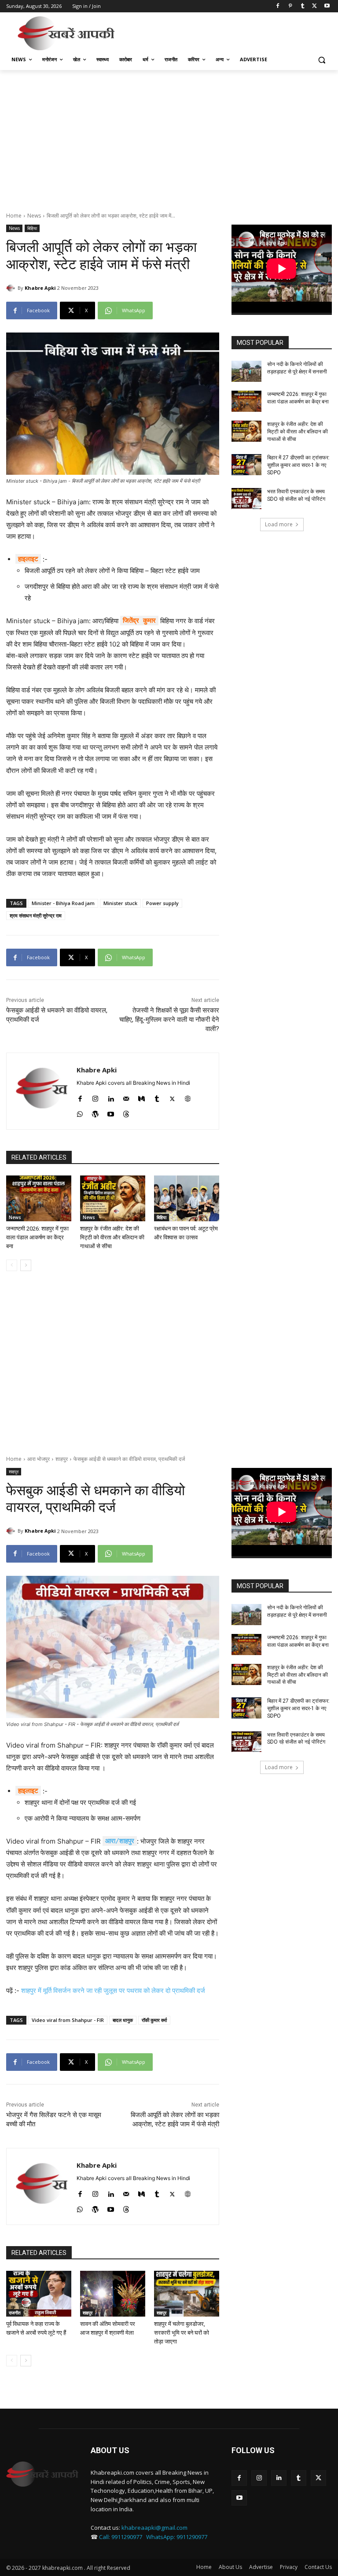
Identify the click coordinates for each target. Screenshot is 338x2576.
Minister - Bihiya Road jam (63, 903)
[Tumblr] (303, 6)
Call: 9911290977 (121, 2537)
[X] (314, 6)
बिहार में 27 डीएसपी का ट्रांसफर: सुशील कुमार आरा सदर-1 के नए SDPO (298, 465)
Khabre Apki (40, 288)
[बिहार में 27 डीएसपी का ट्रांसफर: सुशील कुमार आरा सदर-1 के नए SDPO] (246, 465)
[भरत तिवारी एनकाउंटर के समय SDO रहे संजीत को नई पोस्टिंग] (246, 499)
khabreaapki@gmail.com (154, 2528)
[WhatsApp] (80, 1112)
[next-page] (26, 1265)
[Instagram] (95, 1097)
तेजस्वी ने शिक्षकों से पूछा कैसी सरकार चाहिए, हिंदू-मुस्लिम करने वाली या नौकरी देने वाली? (169, 1020)
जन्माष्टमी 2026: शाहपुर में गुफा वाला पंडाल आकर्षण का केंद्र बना (37, 1237)
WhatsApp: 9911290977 (177, 2537)
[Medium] (141, 1097)
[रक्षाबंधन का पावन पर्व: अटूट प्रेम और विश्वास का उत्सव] (187, 1198)
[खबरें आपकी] (66, 33)
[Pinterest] (290, 6)
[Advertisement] (229, 32)
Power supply (162, 903)
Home (14, 216)
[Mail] (126, 1097)
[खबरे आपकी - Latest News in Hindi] (42, 2474)
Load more (279, 524)
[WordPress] (95, 1112)
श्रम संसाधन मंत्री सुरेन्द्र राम (36, 915)
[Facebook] (278, 6)
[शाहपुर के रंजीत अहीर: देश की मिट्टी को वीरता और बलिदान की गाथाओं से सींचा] (113, 1198)
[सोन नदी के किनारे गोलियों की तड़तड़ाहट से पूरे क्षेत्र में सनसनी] (246, 371)
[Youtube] (327, 6)
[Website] (188, 1097)
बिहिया (32, 228)
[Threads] (126, 1112)
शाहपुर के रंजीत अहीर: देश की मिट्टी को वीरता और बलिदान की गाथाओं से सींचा (112, 1237)
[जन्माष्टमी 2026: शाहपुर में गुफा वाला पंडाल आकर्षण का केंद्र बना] (39, 1198)
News (34, 216)
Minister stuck (120, 903)
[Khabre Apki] (12, 288)
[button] (321, 60)
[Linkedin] (111, 1097)
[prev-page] (12, 1265)
